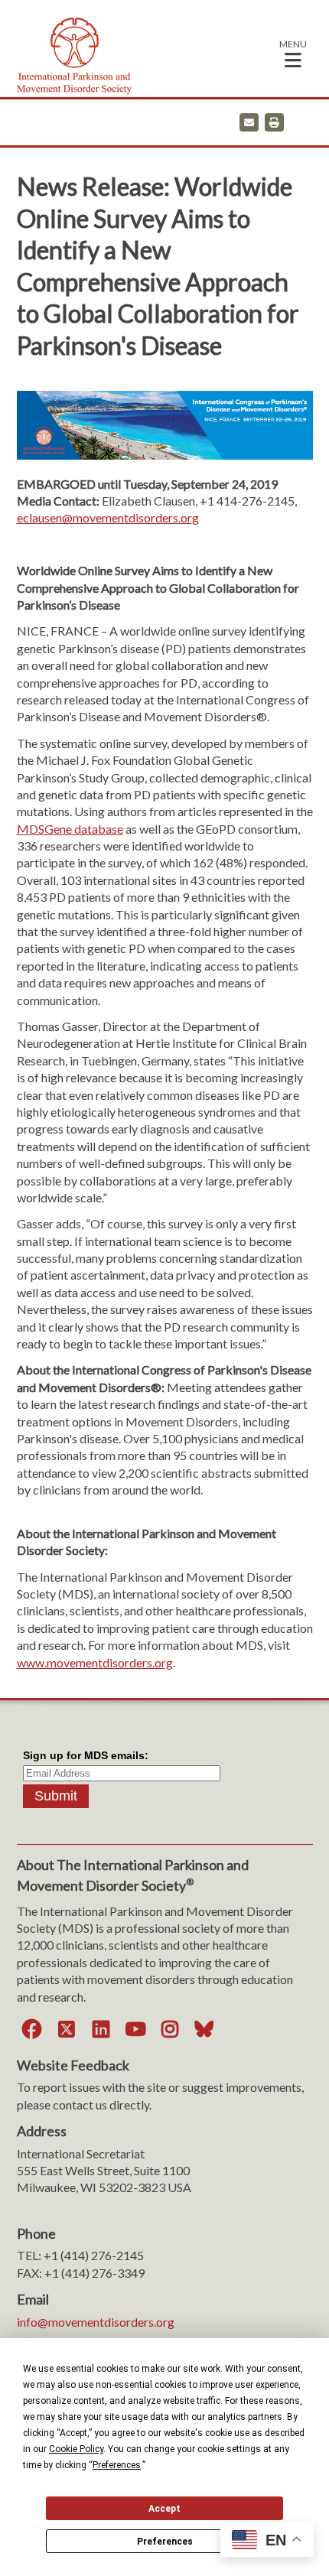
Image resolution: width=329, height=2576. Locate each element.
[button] (293, 53)
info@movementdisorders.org (96, 2322)
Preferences (165, 2542)
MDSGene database (70, 829)
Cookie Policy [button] (76, 2449)
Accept (164, 2509)
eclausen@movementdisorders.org (108, 517)
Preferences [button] (117, 2465)
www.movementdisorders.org (95, 1662)
